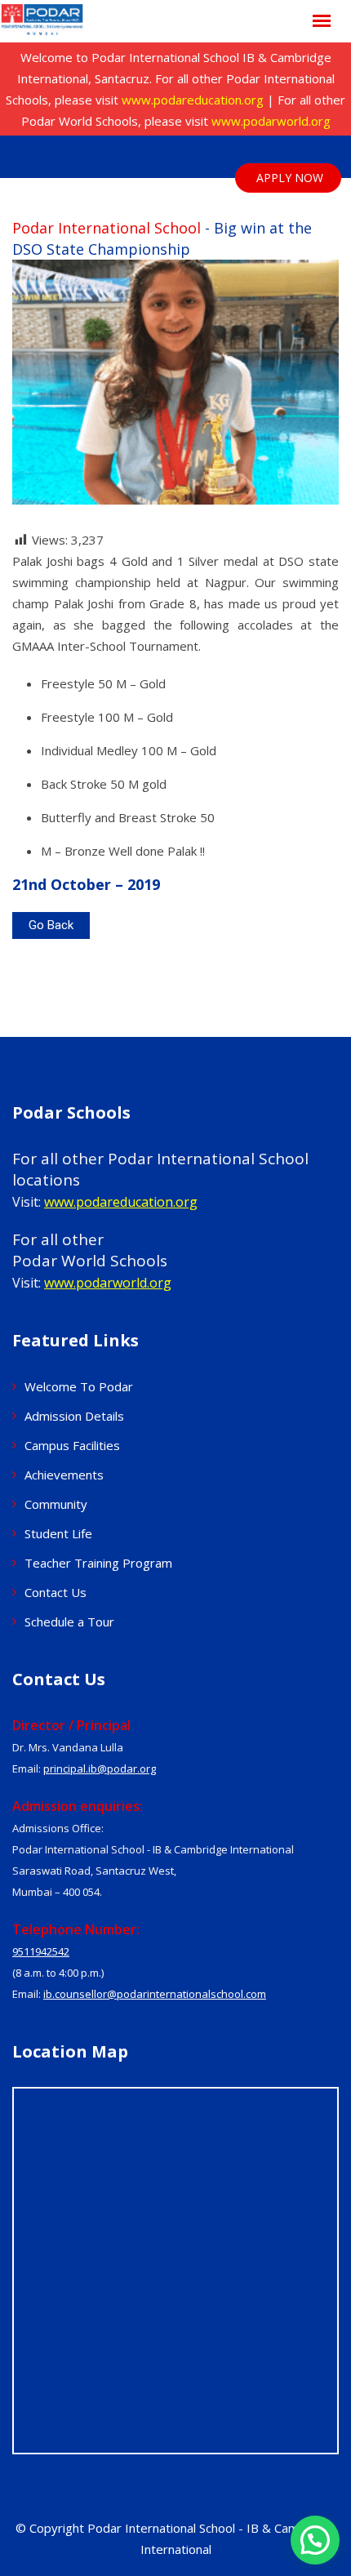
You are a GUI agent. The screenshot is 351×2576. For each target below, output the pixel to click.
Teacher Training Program (98, 1563)
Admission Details (74, 1416)
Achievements (64, 1475)
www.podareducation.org (193, 100)
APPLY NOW (290, 178)
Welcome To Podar (79, 1386)
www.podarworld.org (271, 121)
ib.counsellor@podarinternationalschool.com (155, 1994)
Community (56, 1504)
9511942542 (41, 1951)
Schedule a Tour (69, 1622)
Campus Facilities (72, 1445)
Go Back (51, 925)
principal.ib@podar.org (100, 1768)
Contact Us (56, 1592)
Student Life (58, 1533)
